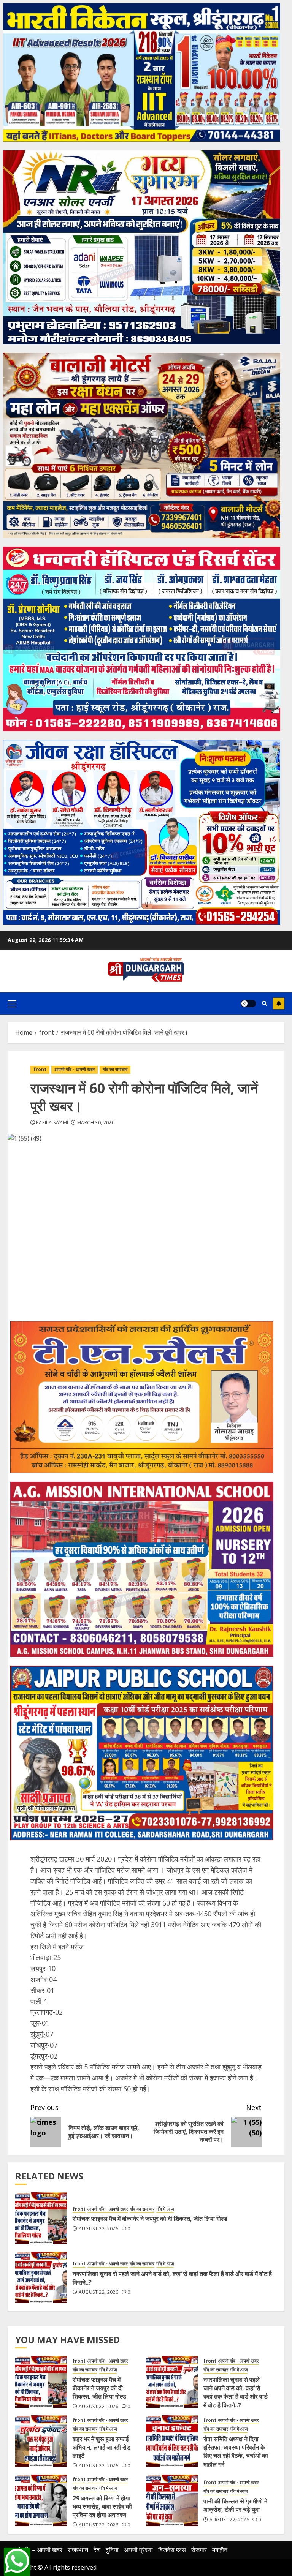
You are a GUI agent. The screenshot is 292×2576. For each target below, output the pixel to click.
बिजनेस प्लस (172, 2550)
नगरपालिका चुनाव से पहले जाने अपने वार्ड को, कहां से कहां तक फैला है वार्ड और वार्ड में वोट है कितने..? (172, 2278)
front (40, 1069)
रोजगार (199, 2550)
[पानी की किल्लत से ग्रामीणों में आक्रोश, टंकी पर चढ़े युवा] (172, 2500)
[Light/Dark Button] (248, 1004)
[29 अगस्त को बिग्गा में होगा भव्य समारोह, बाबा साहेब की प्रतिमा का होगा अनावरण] (41, 2500)
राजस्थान (78, 2550)
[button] (12, 1004)
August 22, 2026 (98, 2229)
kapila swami (52, 1123)
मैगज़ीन (220, 2550)
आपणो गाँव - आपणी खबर (75, 1069)
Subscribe (279, 1004)
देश (97, 2550)
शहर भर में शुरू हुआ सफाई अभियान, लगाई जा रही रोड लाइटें (102, 2447)
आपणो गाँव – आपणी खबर (35, 2550)
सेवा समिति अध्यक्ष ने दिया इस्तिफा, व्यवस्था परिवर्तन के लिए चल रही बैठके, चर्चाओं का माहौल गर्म (236, 2452)
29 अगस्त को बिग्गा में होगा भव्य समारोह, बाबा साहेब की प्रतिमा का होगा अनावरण (102, 2507)
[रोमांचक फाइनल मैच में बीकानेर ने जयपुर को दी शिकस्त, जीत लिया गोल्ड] (41, 2218)
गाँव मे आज (165, 2209)
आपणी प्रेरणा (138, 2550)
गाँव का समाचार (115, 1069)
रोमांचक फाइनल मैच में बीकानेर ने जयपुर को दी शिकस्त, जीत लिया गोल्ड (150, 2219)
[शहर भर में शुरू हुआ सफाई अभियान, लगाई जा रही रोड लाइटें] (41, 2441)
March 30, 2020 (96, 1123)
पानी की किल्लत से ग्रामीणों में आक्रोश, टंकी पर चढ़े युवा (235, 2505)
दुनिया (112, 2550)
